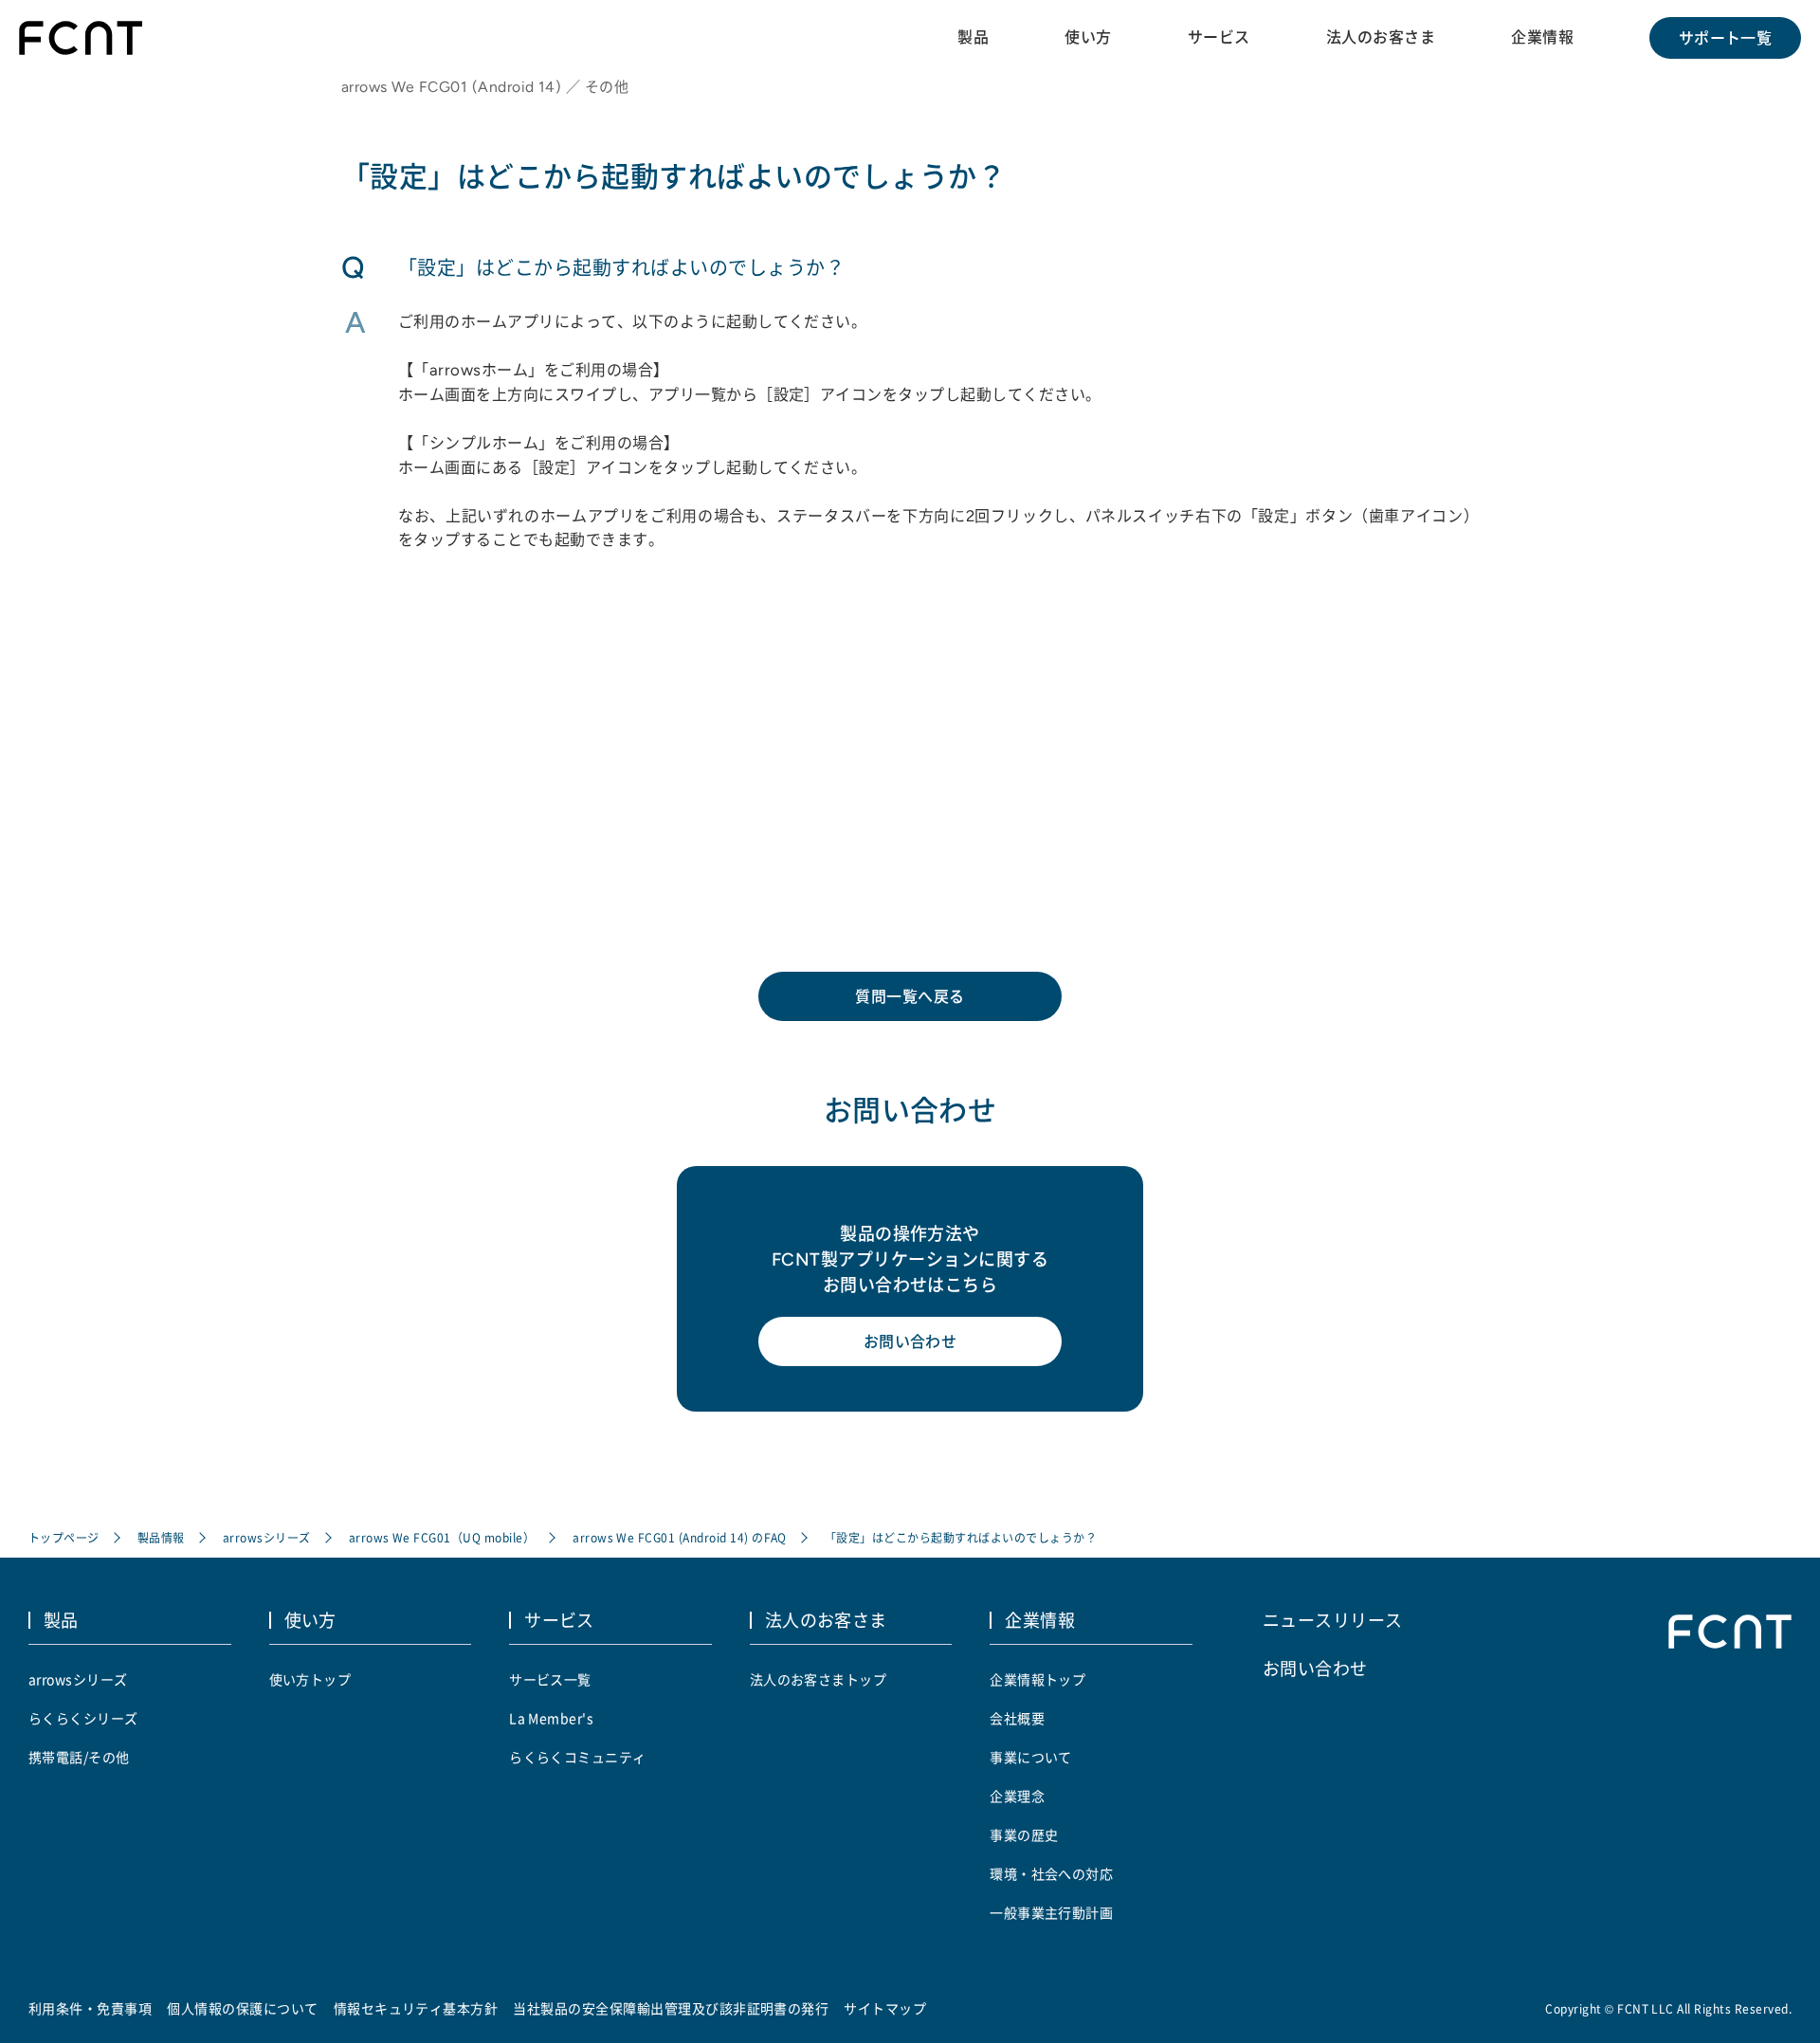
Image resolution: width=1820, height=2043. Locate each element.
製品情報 (161, 1537)
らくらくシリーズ (83, 1718)
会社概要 (1017, 1718)
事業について (1031, 1757)
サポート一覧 (1726, 38)
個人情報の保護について (242, 2008)
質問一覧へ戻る (910, 996)
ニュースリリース (1333, 1619)
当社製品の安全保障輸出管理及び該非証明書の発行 (671, 2008)
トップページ (64, 1537)
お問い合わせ (910, 1341)
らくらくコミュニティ (578, 1757)
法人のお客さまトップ (819, 1679)
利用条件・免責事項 (90, 2008)
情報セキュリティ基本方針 (416, 2008)
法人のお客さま (1381, 37)
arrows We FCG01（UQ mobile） (442, 1537)
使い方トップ (310, 1679)
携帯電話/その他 (79, 1757)
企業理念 (1017, 1796)
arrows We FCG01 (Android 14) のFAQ (680, 1537)
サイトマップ (885, 2008)
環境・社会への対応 (1051, 1873)
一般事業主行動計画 (1051, 1912)
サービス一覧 (550, 1679)
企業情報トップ (1037, 1679)
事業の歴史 (1024, 1834)
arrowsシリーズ (267, 1537)
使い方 (1088, 37)
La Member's (551, 1718)
